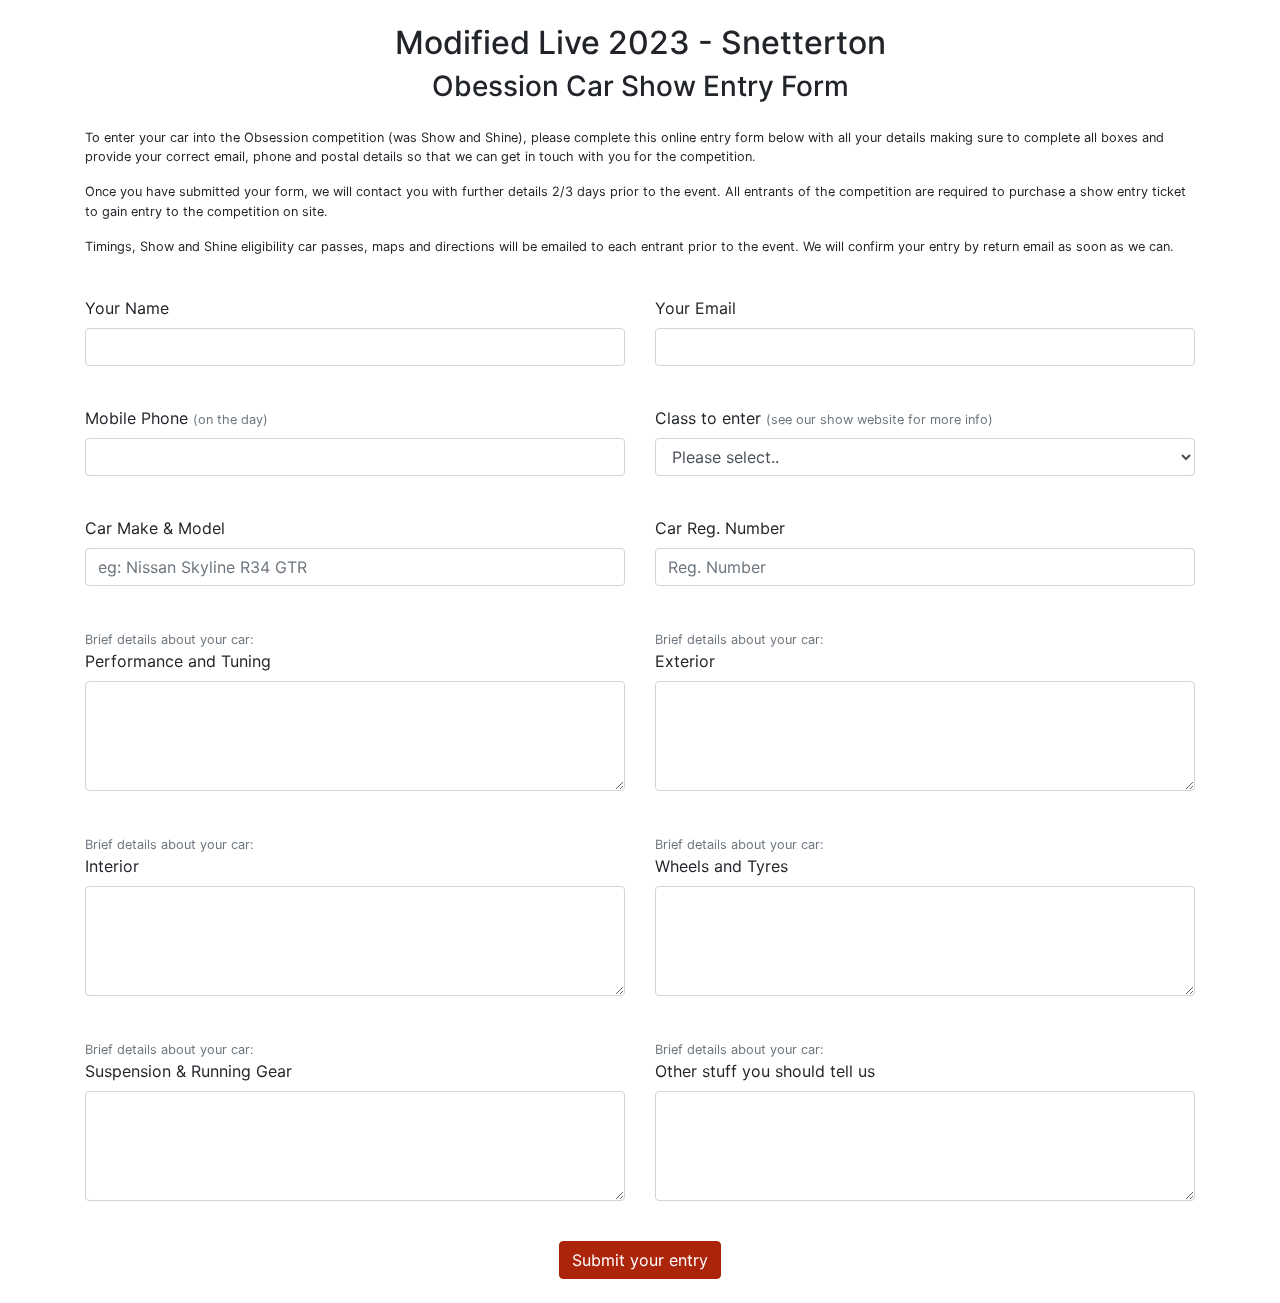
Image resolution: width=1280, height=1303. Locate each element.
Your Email (695, 308)
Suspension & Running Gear (188, 1061)
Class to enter (824, 418)
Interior (169, 856)
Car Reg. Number (720, 528)
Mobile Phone (176, 418)
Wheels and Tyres (739, 856)
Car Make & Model (155, 528)
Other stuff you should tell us (765, 1061)
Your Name (127, 308)
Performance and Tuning (178, 651)
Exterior (739, 651)
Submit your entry (640, 1260)
